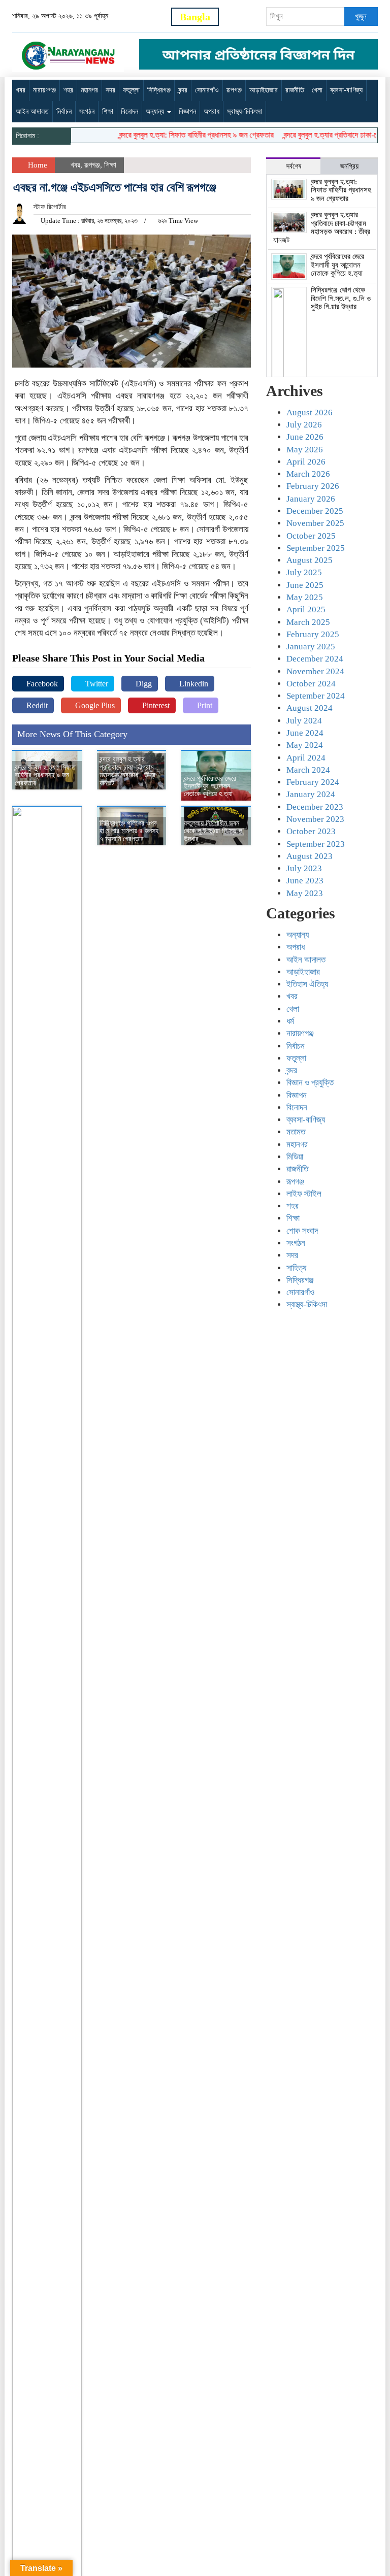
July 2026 (304, 425)
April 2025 (306, 609)
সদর (110, 90)
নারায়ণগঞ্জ (44, 90)
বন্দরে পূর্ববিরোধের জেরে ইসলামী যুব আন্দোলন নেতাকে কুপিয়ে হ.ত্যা (210, 786)
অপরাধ (212, 111)
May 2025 (305, 597)
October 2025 (311, 536)
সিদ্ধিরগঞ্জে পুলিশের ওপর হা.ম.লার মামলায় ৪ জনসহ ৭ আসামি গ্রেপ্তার (129, 831)
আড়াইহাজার (264, 90)
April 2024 (306, 758)
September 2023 (316, 844)
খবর (21, 90)
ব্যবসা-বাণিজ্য (346, 90)
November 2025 (315, 523)
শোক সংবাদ (302, 1231)
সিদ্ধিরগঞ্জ (159, 90)
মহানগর (89, 90)
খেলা (317, 90)
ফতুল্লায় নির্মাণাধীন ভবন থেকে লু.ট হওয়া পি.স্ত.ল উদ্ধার (213, 831)
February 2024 (313, 782)
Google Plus (94, 705)
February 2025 (313, 634)
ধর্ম (290, 1021)
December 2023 (315, 807)
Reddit (36, 705)
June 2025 (305, 585)
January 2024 (311, 794)
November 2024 (315, 671)
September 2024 (316, 696)
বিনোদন (129, 111)
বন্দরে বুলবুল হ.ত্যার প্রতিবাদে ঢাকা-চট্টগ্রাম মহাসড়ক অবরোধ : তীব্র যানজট (127, 771)
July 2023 (304, 868)
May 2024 (305, 745)
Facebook (41, 684)
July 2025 (304, 572)
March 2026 (308, 474)
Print (204, 705)
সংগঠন (87, 111)
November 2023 (315, 819)
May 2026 (305, 450)
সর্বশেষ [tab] (294, 166)
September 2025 (316, 548)
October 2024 (311, 684)
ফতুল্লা (131, 90)
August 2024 (310, 708)
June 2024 (305, 733)
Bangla (195, 17)
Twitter (96, 684)
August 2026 (310, 412)
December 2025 (315, 511)
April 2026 (306, 462)
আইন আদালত (32, 111)
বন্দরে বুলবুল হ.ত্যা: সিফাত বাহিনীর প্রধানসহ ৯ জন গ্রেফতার (180, 135)
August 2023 (310, 856)
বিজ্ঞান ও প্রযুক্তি (310, 1083)
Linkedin (193, 684)
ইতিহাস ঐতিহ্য (307, 984)
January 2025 (311, 647)
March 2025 (308, 622)
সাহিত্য (296, 1268)
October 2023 (311, 831)
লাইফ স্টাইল (304, 1194)
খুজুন (361, 16)
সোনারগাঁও (207, 90)
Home (37, 165)
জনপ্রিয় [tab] (349, 166)
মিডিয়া (295, 1157)
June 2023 (305, 881)
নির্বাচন (64, 111)
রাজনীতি (295, 90)
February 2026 (313, 486)
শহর (68, 90)
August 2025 (310, 560)
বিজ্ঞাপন (187, 111)
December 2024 (315, 659)
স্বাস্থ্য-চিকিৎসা (245, 111)
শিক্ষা (108, 111)
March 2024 (308, 770)
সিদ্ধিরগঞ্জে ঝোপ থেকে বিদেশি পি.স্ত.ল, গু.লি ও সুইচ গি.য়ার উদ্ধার (341, 298)
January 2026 (311, 499)
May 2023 (305, 893)
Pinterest (155, 705)
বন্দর (183, 90)
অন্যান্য (156, 111)
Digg (143, 684)
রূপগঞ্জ (234, 90)
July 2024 (304, 721)
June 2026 (305, 437)
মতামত (296, 1132)
